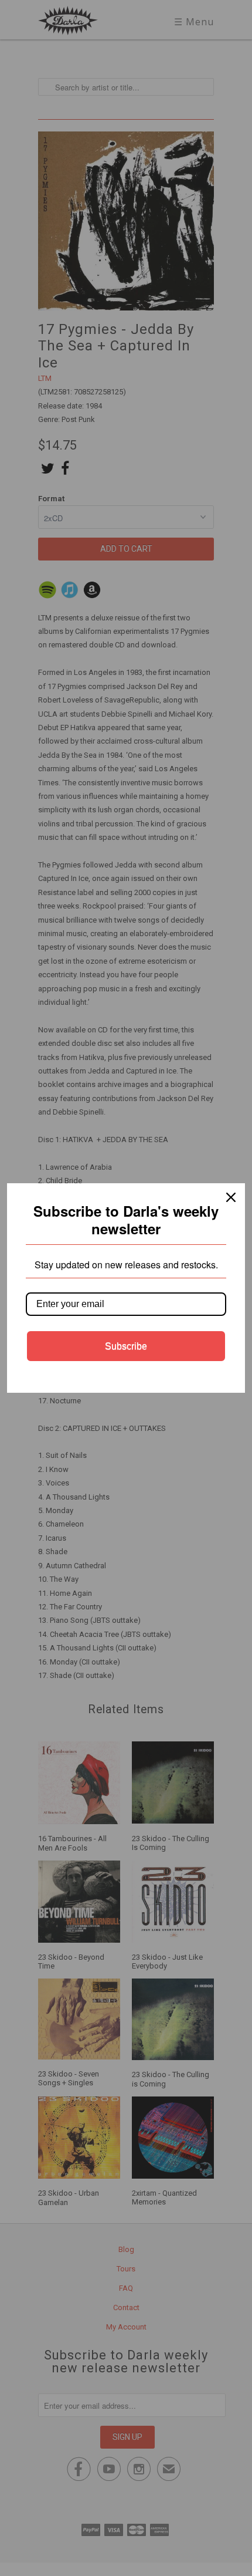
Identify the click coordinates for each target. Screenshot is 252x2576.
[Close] (231, 1197)
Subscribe (126, 1346)
